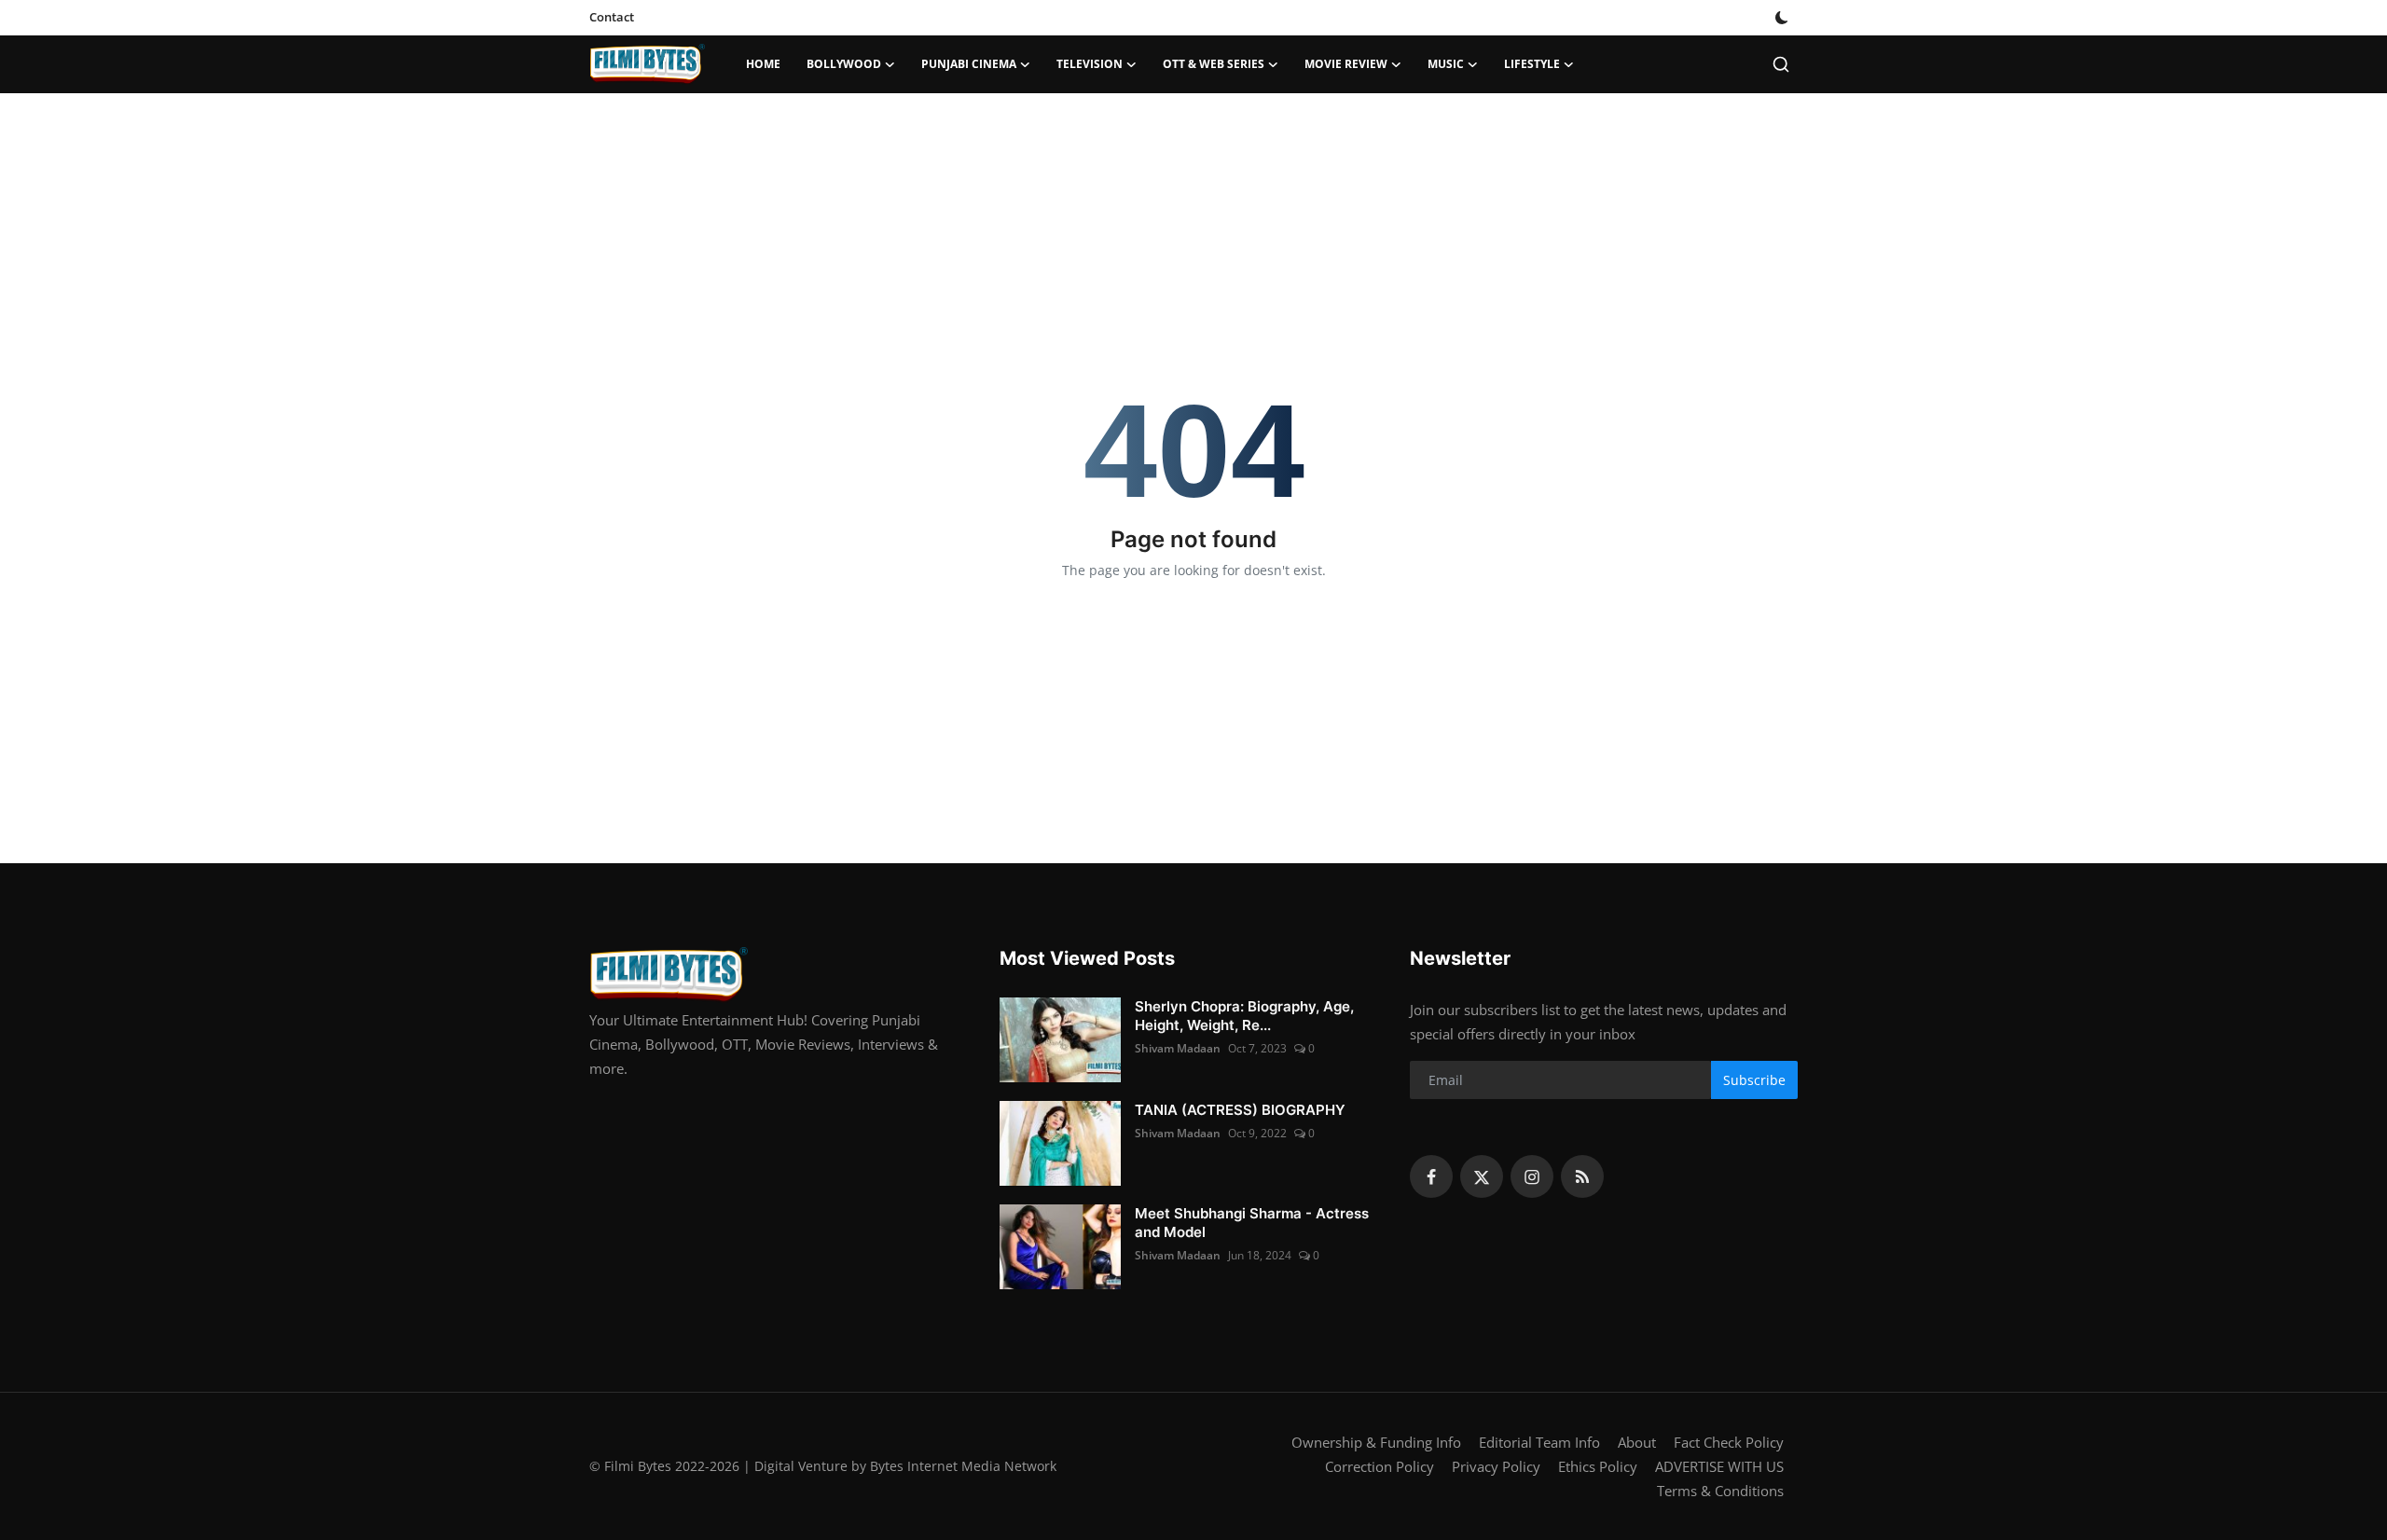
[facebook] (1431, 1176)
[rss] (1582, 1176)
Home (763, 64)
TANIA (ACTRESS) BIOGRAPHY (1240, 1110)
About (1637, 1442)
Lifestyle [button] (1532, 64)
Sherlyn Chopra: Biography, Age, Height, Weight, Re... (1244, 1016)
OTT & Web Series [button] (1214, 64)
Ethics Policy (1598, 1466)
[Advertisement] (1193, 154)
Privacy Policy (1496, 1466)
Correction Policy (1380, 1466)
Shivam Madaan (1178, 1048)
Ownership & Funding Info (1376, 1442)
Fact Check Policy (1729, 1442)
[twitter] (1482, 1176)
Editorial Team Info (1539, 1442)
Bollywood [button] (844, 64)
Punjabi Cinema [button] (969, 64)
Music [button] (1446, 64)
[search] (1781, 64)
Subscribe (1754, 1080)
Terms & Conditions (1720, 1491)
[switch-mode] (1782, 18)
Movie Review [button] (1346, 64)
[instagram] (1532, 1176)
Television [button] (1090, 64)
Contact (612, 17)
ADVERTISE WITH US (1719, 1466)
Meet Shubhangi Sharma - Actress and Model (1252, 1223)
